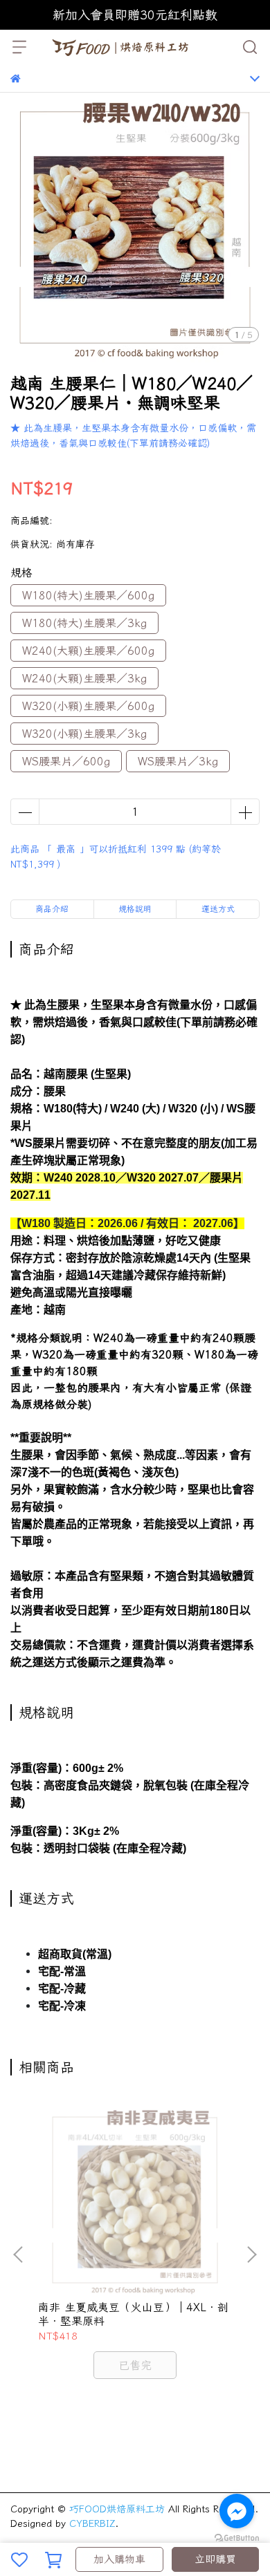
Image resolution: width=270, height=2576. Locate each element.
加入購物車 (119, 2559)
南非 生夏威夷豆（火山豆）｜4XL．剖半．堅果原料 (133, 2314)
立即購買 (215, 2559)
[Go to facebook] (237, 2511)
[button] (251, 2255)
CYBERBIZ (92, 2523)
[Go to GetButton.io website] (237, 2537)
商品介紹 (52, 909)
